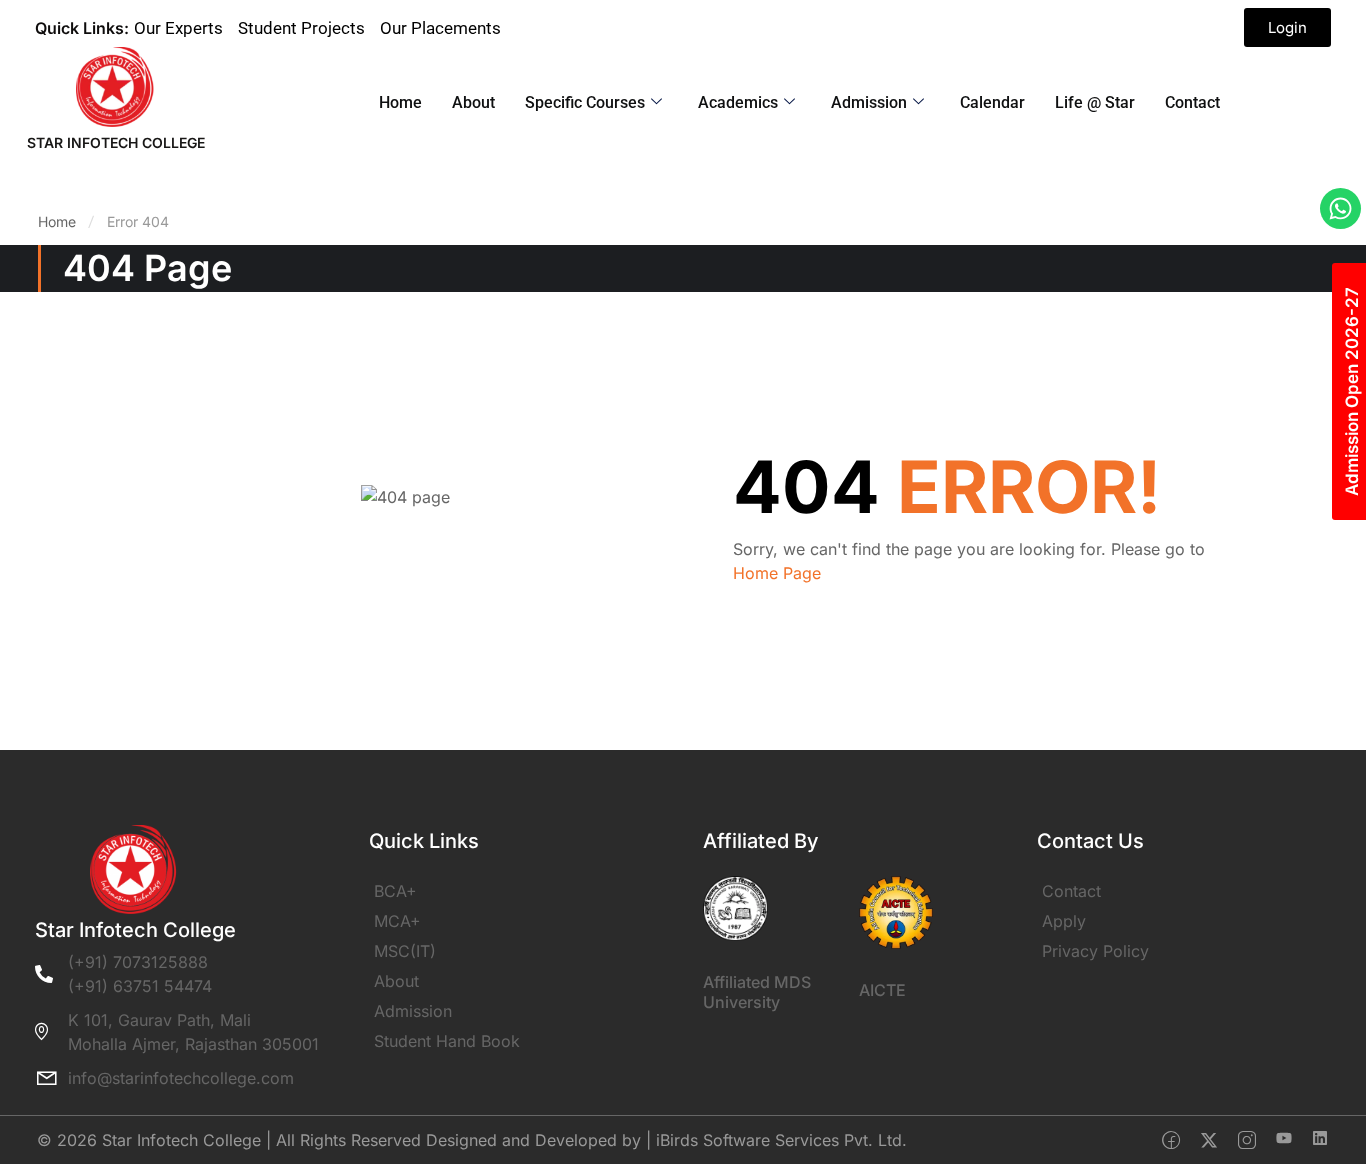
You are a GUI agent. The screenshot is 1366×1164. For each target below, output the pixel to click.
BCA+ (395, 891)
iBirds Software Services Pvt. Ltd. (781, 1140)
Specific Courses (585, 102)
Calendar (992, 102)
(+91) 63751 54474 (140, 986)
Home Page (777, 573)
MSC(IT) (405, 951)
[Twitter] (1209, 1140)
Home (400, 102)
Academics (738, 102)
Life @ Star (1095, 102)
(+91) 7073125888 (138, 962)
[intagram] (1247, 1140)
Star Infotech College (116, 142)
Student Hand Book (447, 1041)
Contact (1192, 102)
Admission (869, 102)
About (473, 102)
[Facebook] (1171, 1140)
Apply (1064, 921)
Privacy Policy (1095, 951)
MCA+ (397, 921)
